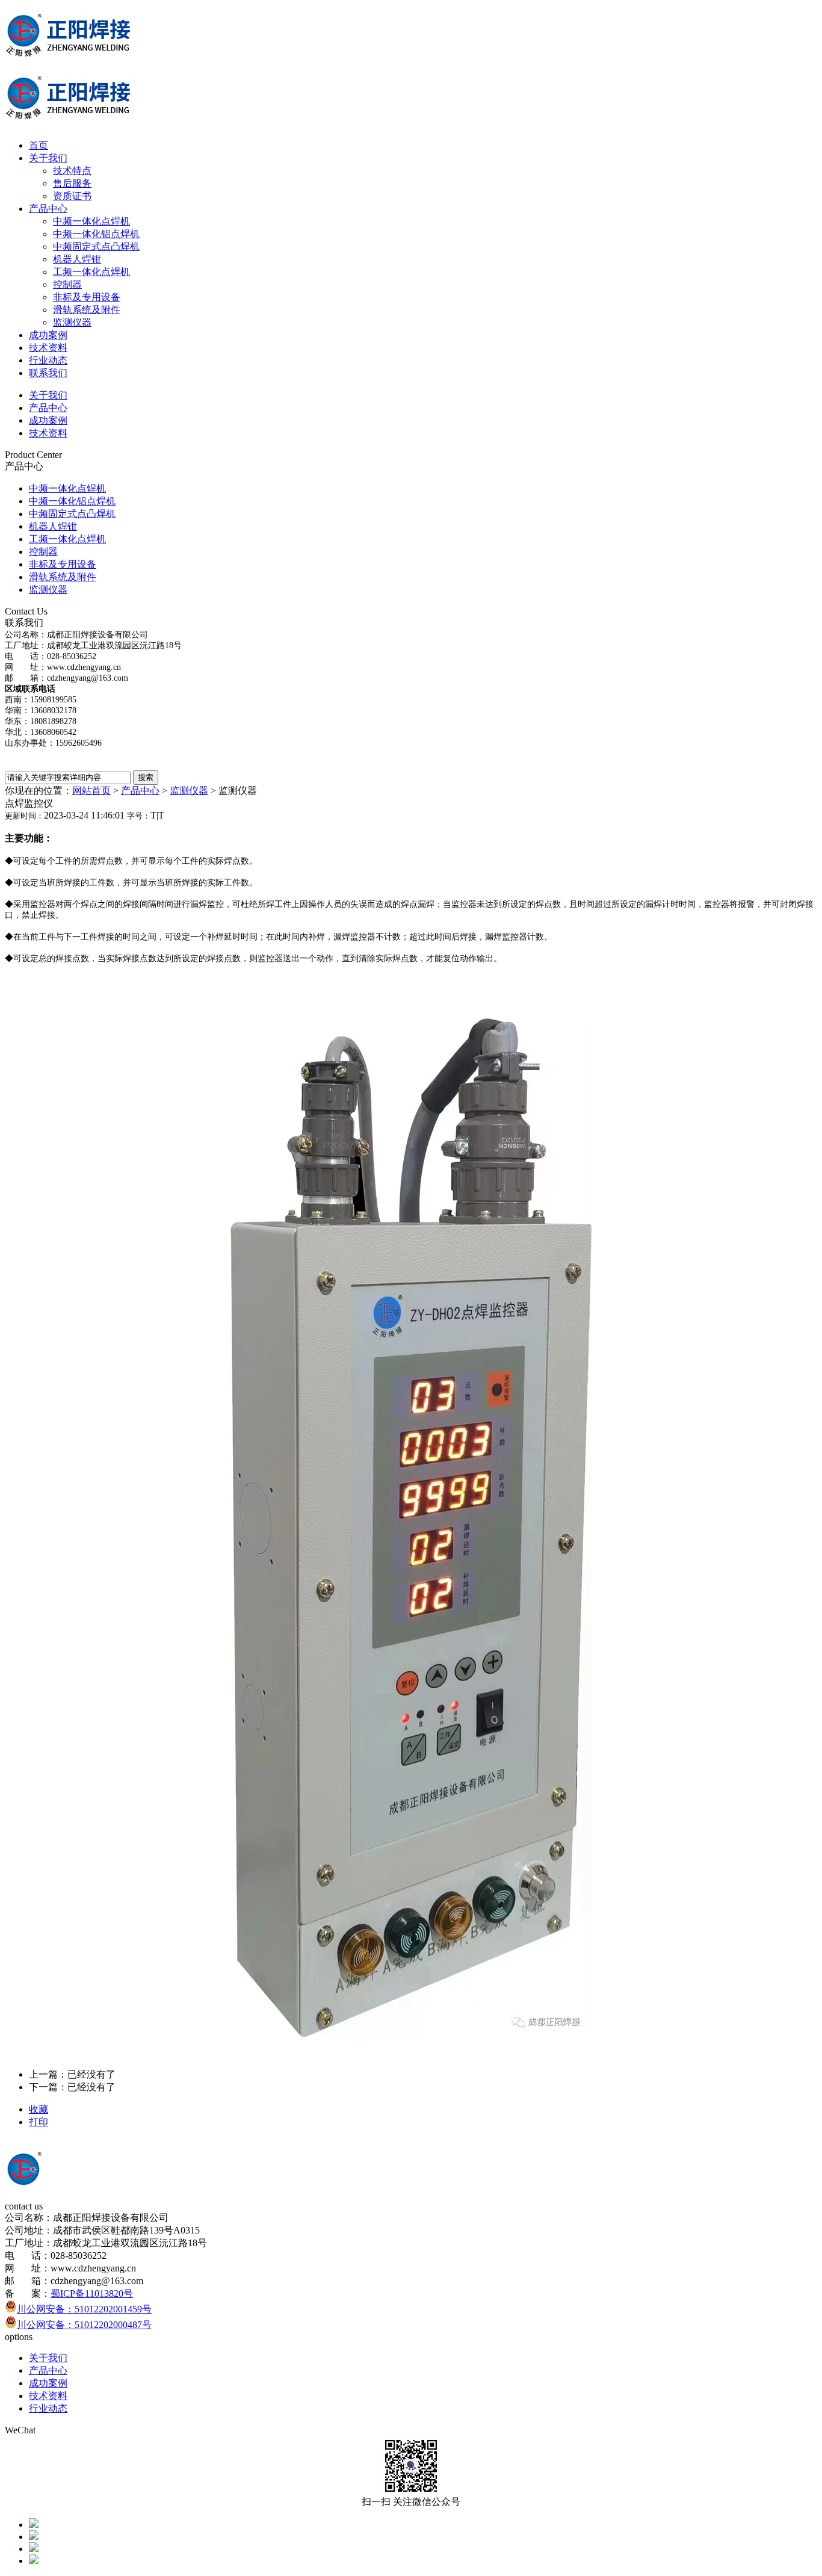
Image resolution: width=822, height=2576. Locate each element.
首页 (39, 145)
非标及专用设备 (87, 297)
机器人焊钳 (77, 259)
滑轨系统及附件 (87, 310)
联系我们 (48, 373)
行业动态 (48, 360)
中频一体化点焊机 (91, 221)
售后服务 (72, 183)
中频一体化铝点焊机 (96, 234)
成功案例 (48, 335)
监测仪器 (72, 322)
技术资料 (48, 348)
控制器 (67, 284)
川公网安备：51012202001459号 (84, 2309)
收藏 (39, 2109)
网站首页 (91, 791)
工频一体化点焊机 (91, 272)
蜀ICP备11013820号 (92, 2293)
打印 (39, 2122)
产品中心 (48, 209)
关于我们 (48, 158)
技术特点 (72, 171)
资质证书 (72, 196)
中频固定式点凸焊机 (96, 246)
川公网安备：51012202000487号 (84, 2325)
